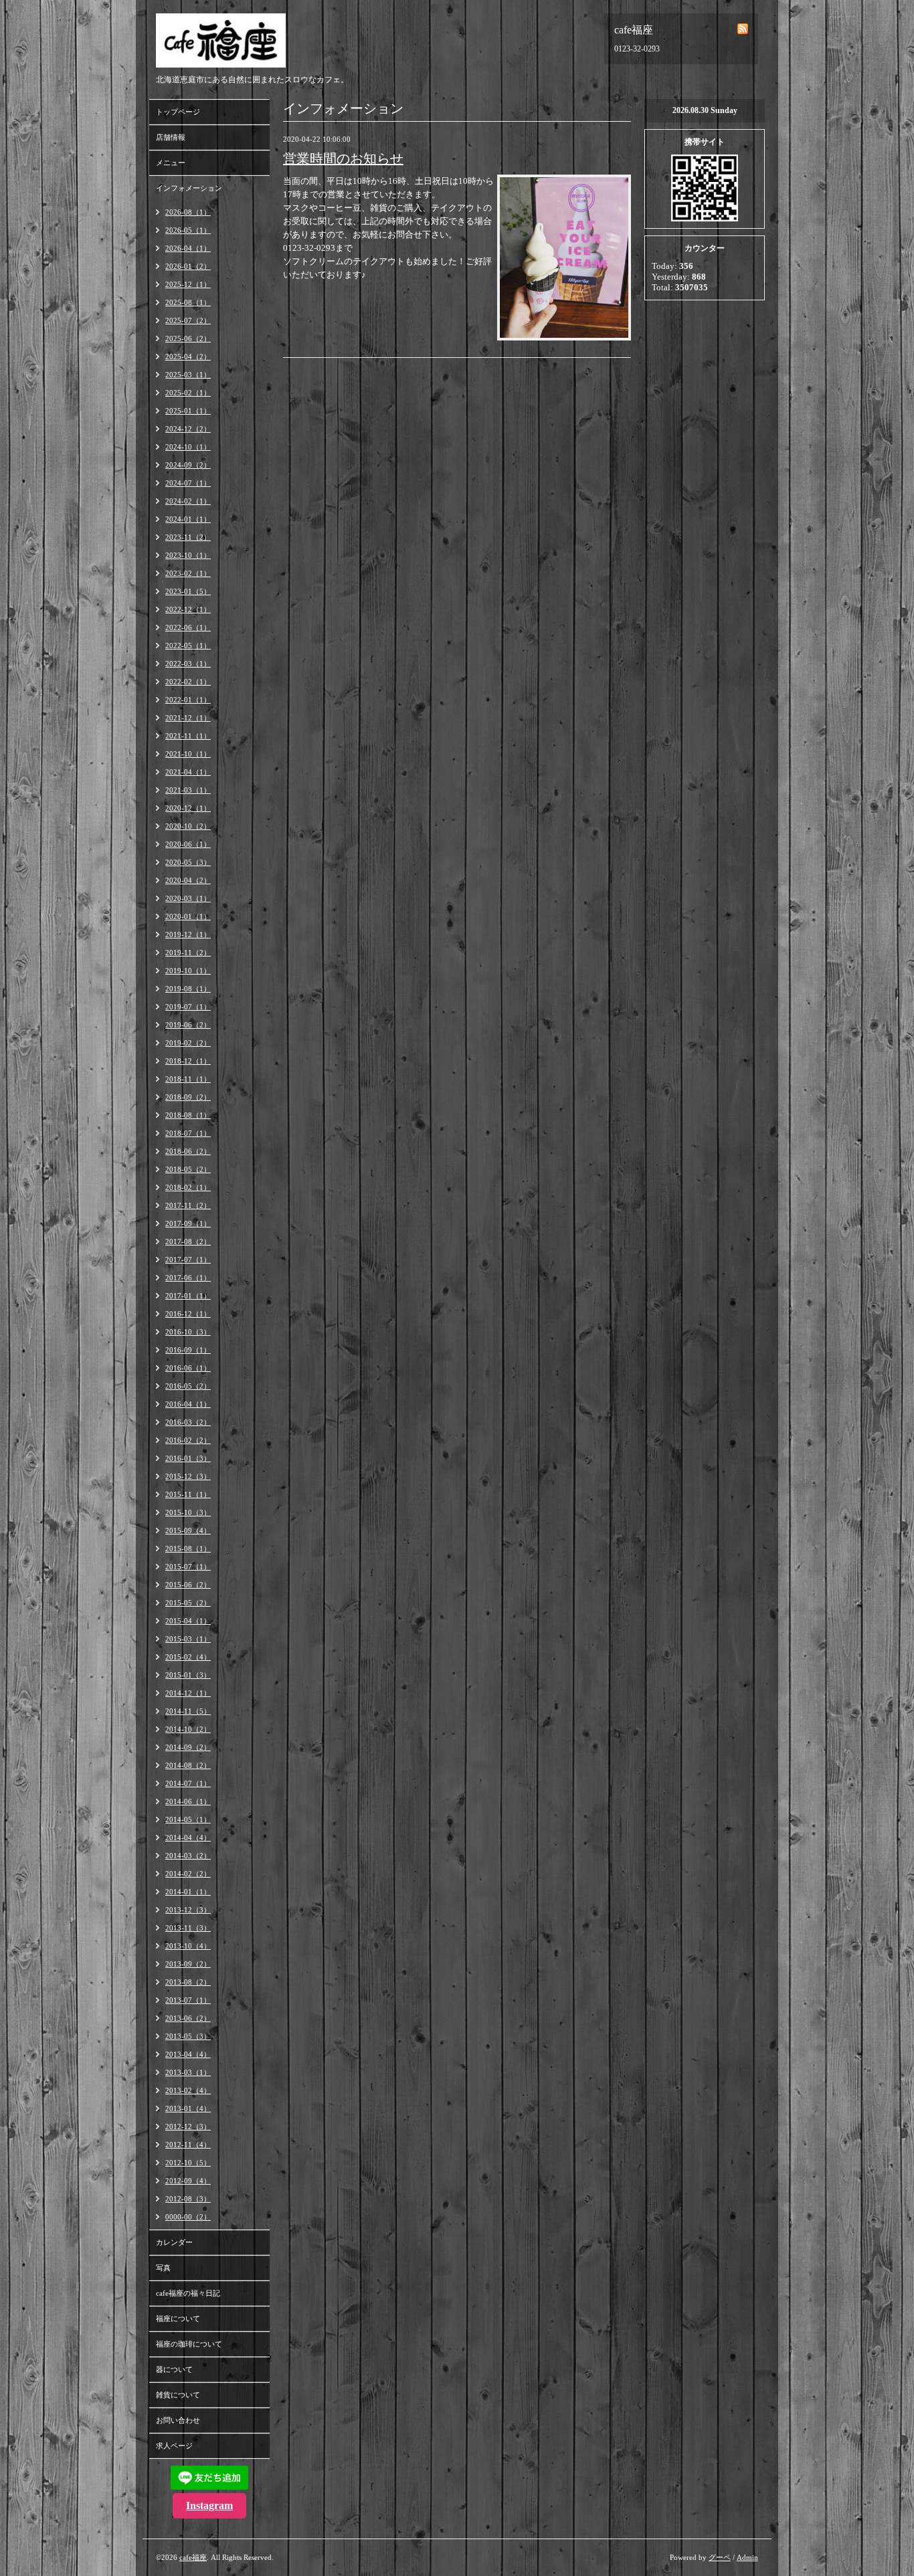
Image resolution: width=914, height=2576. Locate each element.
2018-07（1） (188, 1133)
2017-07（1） (188, 1260)
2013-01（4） (188, 2108)
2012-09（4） (188, 2181)
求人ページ (174, 2446)
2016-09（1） (188, 1350)
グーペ (720, 2557)
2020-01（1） (188, 916)
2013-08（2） (188, 1982)
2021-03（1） (188, 790)
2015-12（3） (188, 1476)
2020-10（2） (188, 826)
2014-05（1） (188, 1819)
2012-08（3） (188, 2199)
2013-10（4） (188, 1946)
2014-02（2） (188, 1874)
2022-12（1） (188, 609)
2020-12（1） (188, 808)
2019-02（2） (188, 1043)
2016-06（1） (188, 1368)
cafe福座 (193, 2557)
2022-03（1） (188, 664)
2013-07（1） (188, 2000)
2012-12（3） (188, 2126)
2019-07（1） (188, 1007)
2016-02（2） (188, 1440)
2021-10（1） (188, 754)
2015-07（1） (188, 1567)
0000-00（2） (188, 2217)
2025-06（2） (188, 338)
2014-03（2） (188, 1856)
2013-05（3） (188, 2036)
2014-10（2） (188, 1729)
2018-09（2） (188, 1097)
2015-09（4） (188, 1530)
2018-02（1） (188, 1187)
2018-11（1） (188, 1079)
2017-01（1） (188, 1296)
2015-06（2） (188, 1585)
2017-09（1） (188, 1223)
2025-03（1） (188, 375)
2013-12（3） (188, 1910)
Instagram (209, 2505)
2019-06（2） (188, 1025)
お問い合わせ (178, 2420)
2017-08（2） (188, 1242)
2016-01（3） (188, 1458)
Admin (747, 2557)
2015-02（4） (188, 1657)
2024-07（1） (188, 483)
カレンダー (174, 2242)
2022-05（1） (188, 646)
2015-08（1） (188, 1549)
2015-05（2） (188, 1603)
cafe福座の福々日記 (188, 2293)
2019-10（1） (188, 971)
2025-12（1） (188, 284)
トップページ (178, 112)
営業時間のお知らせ (343, 159)
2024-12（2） (188, 429)
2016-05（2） (188, 1386)
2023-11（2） (188, 537)
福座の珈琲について (189, 2344)
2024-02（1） (188, 501)
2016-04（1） (188, 1404)
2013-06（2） (188, 2018)
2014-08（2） (188, 1765)
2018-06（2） (188, 1151)
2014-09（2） (188, 1747)
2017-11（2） (188, 1205)
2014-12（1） (188, 1693)
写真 (163, 2268)
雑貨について (178, 2395)
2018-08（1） (188, 1115)
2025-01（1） (188, 411)
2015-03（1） (188, 1639)
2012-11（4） (188, 2145)
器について (174, 2369)
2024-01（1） (188, 519)
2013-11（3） (188, 1928)
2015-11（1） (188, 1494)
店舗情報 (171, 137)
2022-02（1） (188, 682)
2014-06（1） (188, 1801)
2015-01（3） (188, 1675)
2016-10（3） (188, 1332)
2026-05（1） (188, 230)
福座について (178, 2318)
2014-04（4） (188, 1838)
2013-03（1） (188, 2072)
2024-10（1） (188, 447)
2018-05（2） (188, 1169)
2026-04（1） (188, 248)
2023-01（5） (188, 591)
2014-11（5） (188, 1711)
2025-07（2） (188, 320)
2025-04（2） (188, 357)
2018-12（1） (188, 1061)
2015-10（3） (188, 1512)
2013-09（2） (188, 1964)
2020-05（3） (188, 862)
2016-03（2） (188, 1422)
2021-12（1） (188, 718)
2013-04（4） (188, 2054)
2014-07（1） (188, 1783)
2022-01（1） (188, 700)
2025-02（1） (188, 393)
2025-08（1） (188, 302)
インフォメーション (189, 188)
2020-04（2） (188, 880)
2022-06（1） (188, 627)
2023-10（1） (188, 555)
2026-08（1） (188, 212)
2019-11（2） (188, 953)
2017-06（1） (188, 1278)
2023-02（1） (188, 573)
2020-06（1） (188, 844)
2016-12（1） (188, 1314)
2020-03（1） (188, 898)
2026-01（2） (188, 266)
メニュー (171, 163)
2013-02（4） (188, 2090)
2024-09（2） (188, 465)
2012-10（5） (188, 2163)
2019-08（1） (188, 989)
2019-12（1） (188, 934)
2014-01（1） (188, 1892)
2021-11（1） (188, 736)
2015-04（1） (188, 1621)
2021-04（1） (188, 772)
